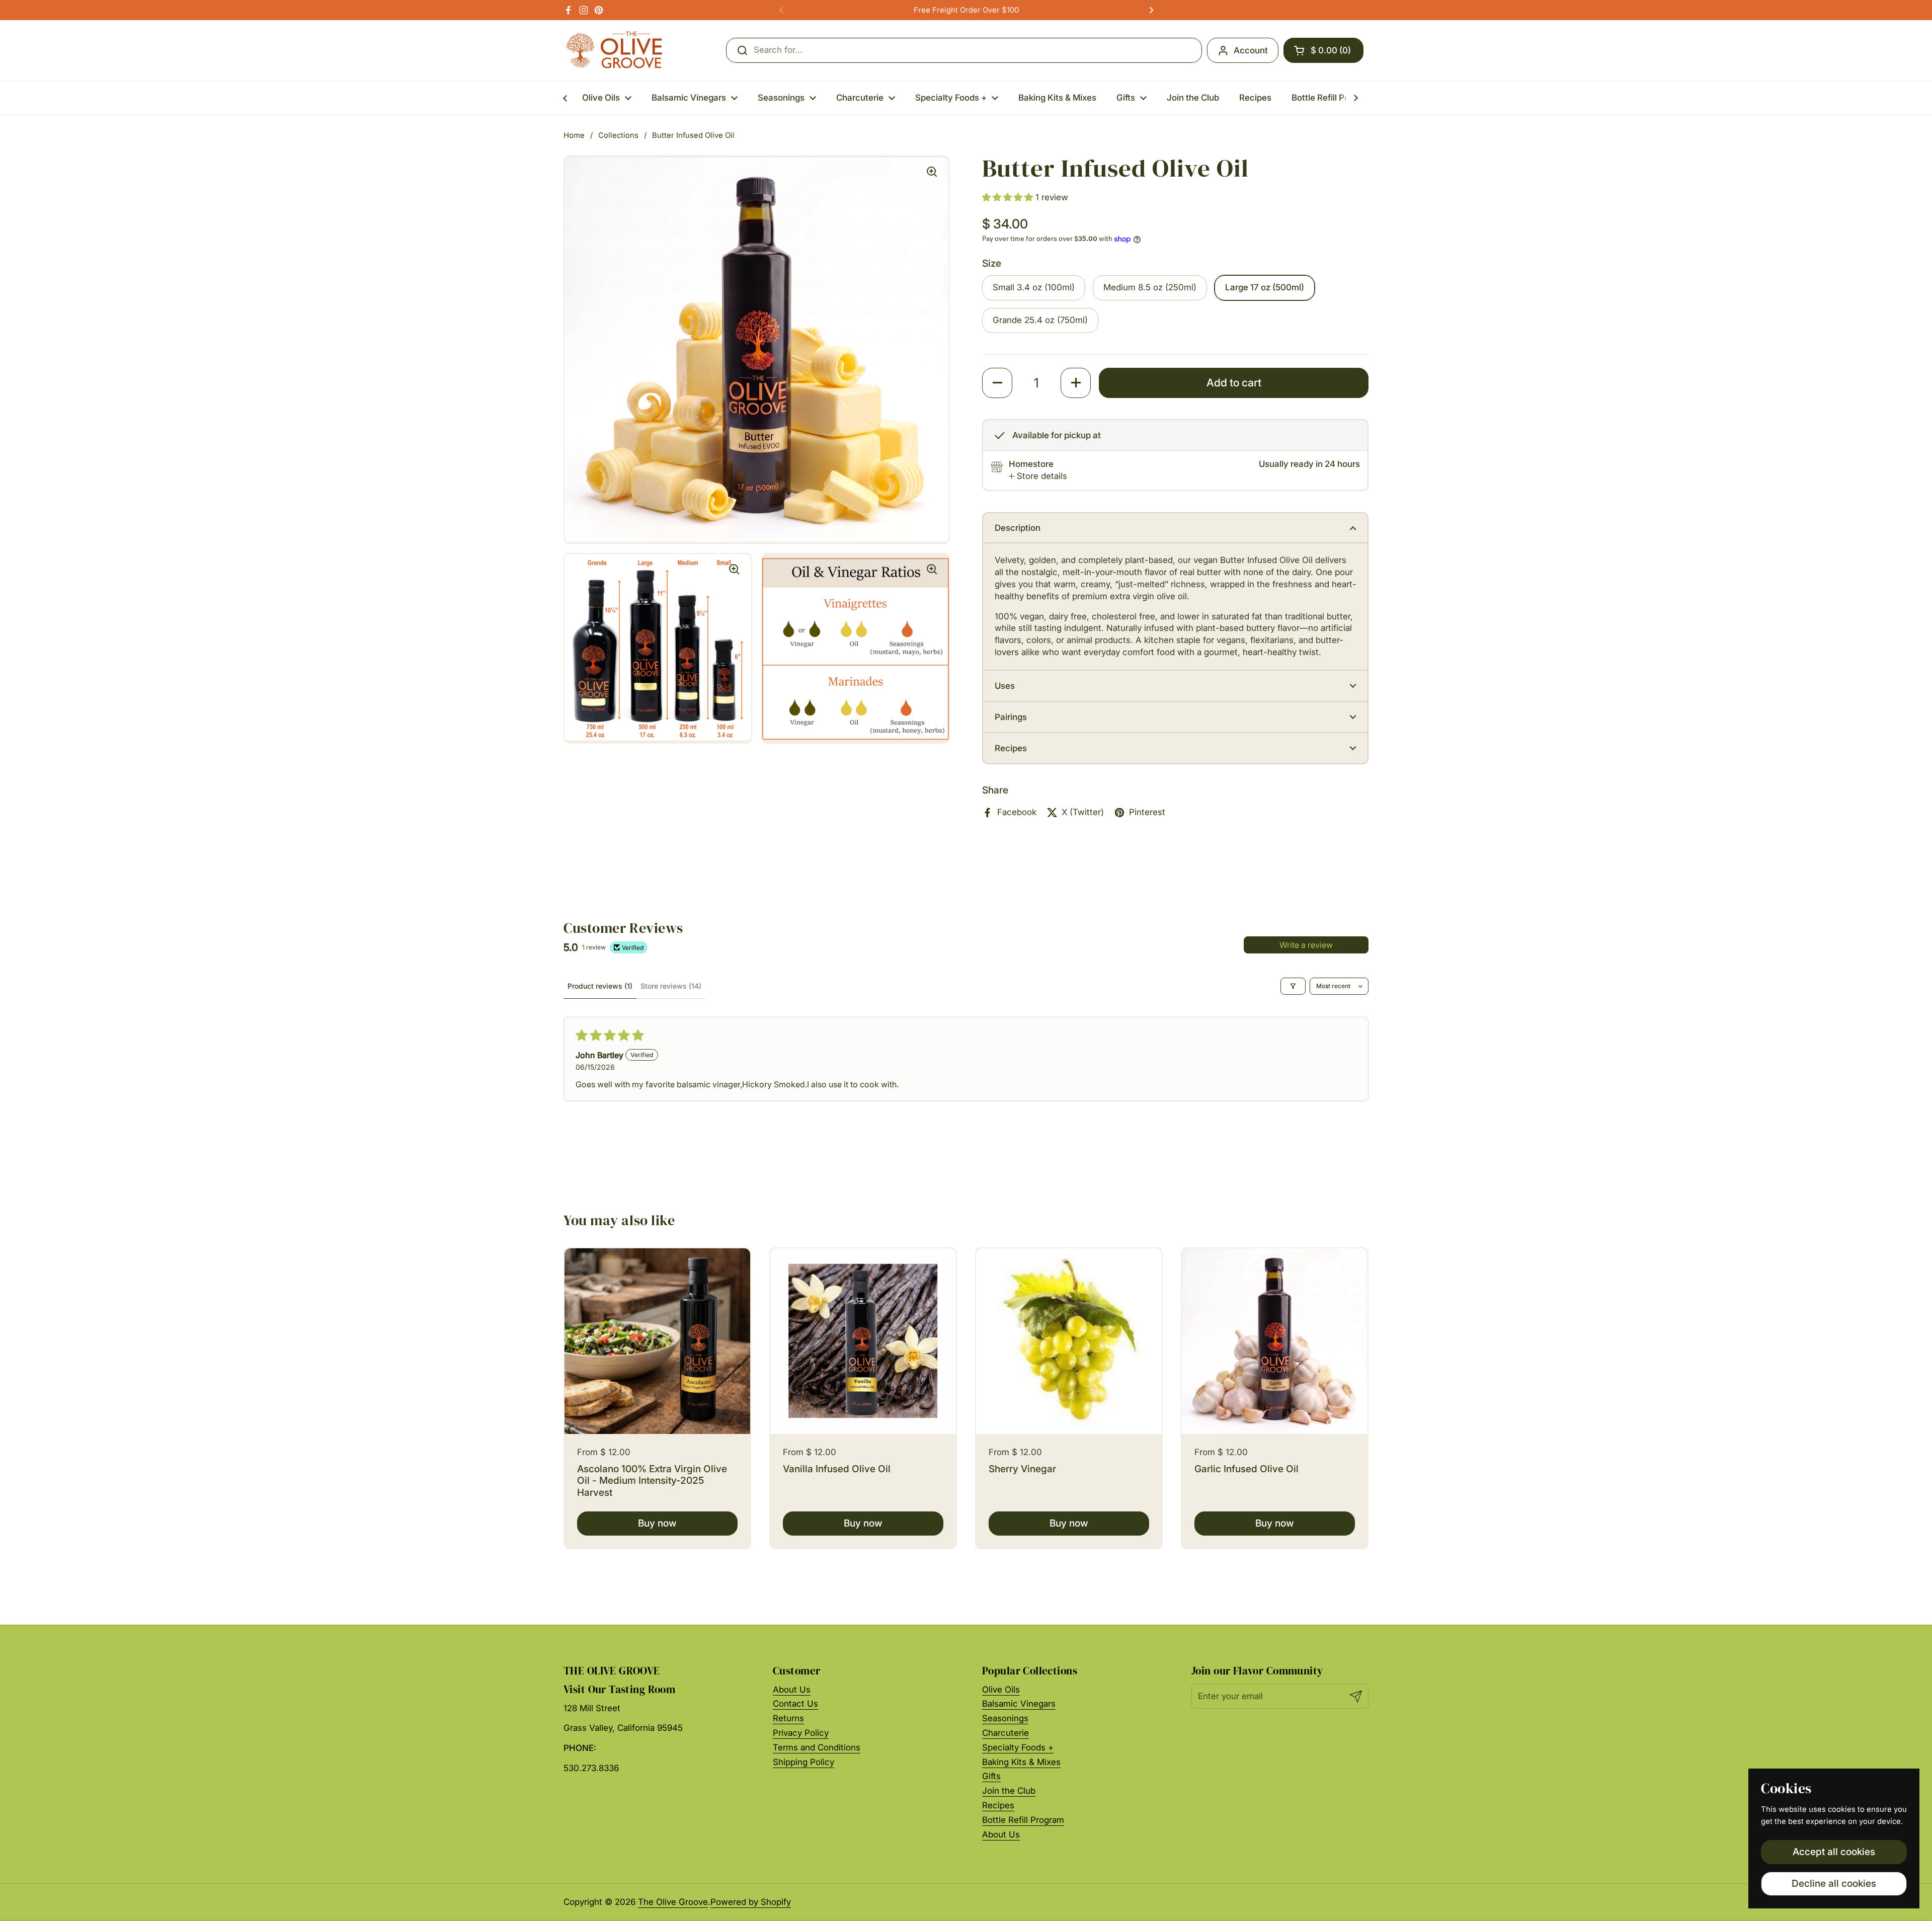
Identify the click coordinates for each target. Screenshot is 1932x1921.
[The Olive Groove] (615, 50)
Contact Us (795, 1704)
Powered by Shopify (751, 1902)
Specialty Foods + (1018, 1747)
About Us (792, 1690)
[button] (1323, 50)
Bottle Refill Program (1023, 1820)
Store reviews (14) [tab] (671, 986)
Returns (788, 1718)
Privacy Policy (801, 1733)
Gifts (991, 1776)
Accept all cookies (1834, 1852)
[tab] (1038, 476)
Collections (618, 135)
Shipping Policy (803, 1762)
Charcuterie (1005, 1733)
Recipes (998, 1805)
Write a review (1306, 945)
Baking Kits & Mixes (1021, 1762)
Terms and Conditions (817, 1747)
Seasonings (1005, 1718)
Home (574, 135)
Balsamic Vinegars (1019, 1704)
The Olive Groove (673, 1902)
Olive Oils (1001, 1690)
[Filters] (1293, 986)
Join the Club (1009, 1791)
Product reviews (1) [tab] (600, 986)
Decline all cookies (1834, 1883)
